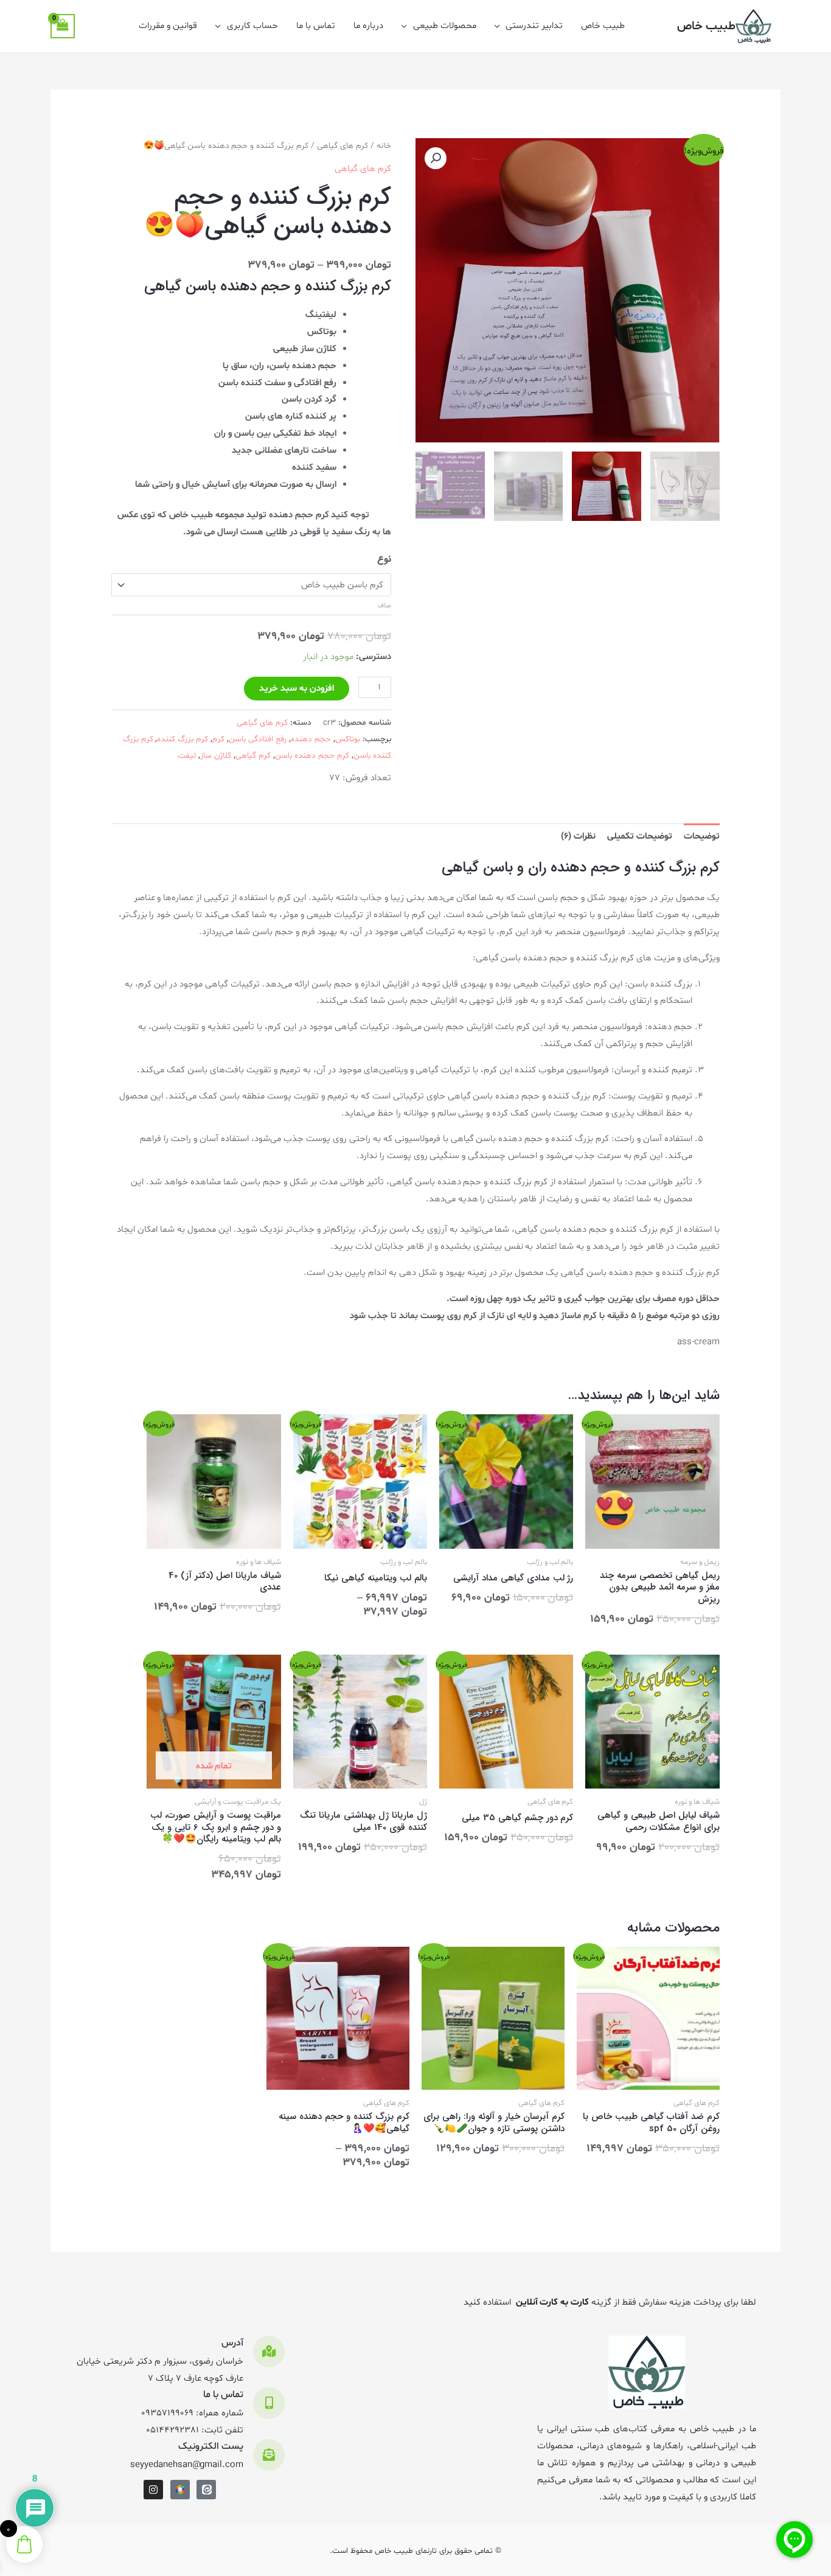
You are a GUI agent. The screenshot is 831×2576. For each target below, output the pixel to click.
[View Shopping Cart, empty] (63, 26)
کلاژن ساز (216, 756)
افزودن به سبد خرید (297, 689)
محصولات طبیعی (445, 26)
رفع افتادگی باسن (258, 739)
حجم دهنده (311, 739)
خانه (384, 146)
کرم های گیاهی (342, 146)
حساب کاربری (252, 26)
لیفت (187, 756)
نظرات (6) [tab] (578, 836)
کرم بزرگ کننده (183, 739)
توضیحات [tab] (702, 836)
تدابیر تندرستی (534, 26)
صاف (384, 606)
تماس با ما (316, 26)
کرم (218, 739)
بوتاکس (348, 739)
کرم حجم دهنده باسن (312, 756)
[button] (436, 158)
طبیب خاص (706, 26)
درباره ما (368, 26)
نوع (384, 559)
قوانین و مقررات (168, 26)
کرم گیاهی (253, 756)
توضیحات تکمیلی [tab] (640, 836)
